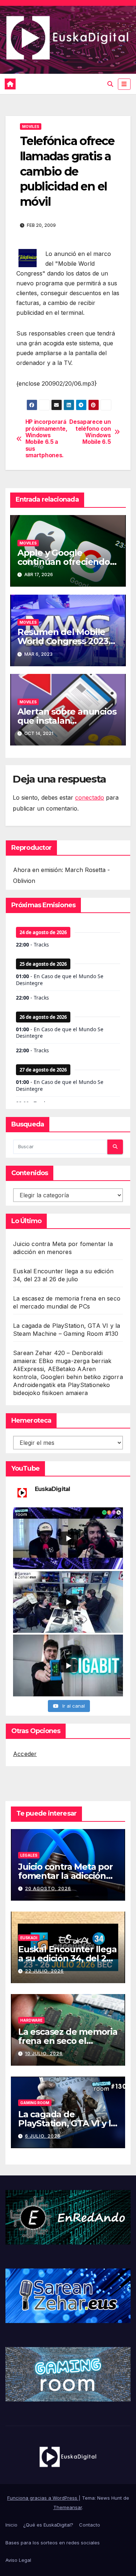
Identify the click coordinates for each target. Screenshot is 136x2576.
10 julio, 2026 (44, 2053)
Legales (29, 1855)
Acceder (25, 1754)
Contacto (90, 2525)
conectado (90, 797)
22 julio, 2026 (44, 1971)
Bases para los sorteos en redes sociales (53, 2543)
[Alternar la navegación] (124, 84)
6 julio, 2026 (43, 2136)
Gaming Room (35, 2103)
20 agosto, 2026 (48, 1888)
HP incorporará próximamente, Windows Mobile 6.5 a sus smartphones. (46, 439)
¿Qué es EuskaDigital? (48, 2525)
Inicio (11, 2525)
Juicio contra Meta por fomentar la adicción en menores (65, 1876)
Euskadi (29, 1938)
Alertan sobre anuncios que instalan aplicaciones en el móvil (68, 721)
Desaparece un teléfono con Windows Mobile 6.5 (90, 432)
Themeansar (68, 2507)
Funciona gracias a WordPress (43, 2498)
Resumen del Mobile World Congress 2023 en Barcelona (63, 641)
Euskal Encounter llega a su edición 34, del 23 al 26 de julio (67, 1958)
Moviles (31, 126)
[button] (110, 84)
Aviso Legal (18, 2560)
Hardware (31, 2020)
